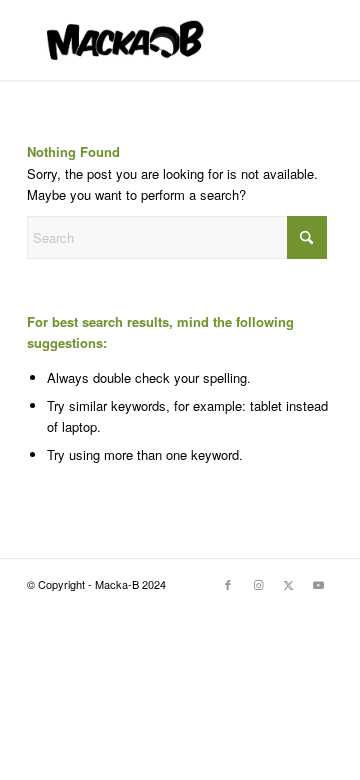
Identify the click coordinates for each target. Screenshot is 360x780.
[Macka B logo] (149, 40)
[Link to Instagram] (258, 584)
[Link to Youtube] (318, 584)
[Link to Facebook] (228, 584)
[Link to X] (288, 584)
